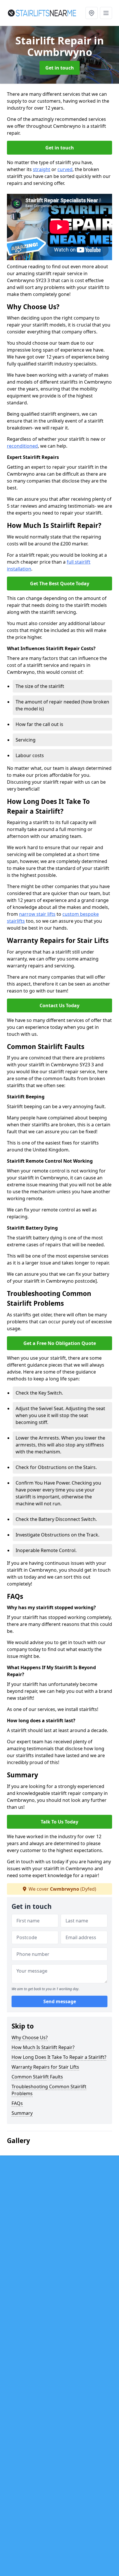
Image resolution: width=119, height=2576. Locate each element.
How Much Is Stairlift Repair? (43, 2047)
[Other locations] (92, 13)
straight (42, 169)
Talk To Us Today (59, 1822)
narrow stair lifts (37, 914)
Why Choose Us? (30, 2037)
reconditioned (22, 446)
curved (65, 169)
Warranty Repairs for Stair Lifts (45, 2067)
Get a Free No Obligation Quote (60, 1343)
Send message (60, 2001)
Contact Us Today (59, 1005)
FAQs (17, 2103)
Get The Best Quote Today (60, 584)
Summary (22, 2113)
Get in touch (60, 68)
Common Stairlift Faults (37, 2077)
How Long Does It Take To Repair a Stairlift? (59, 2057)
